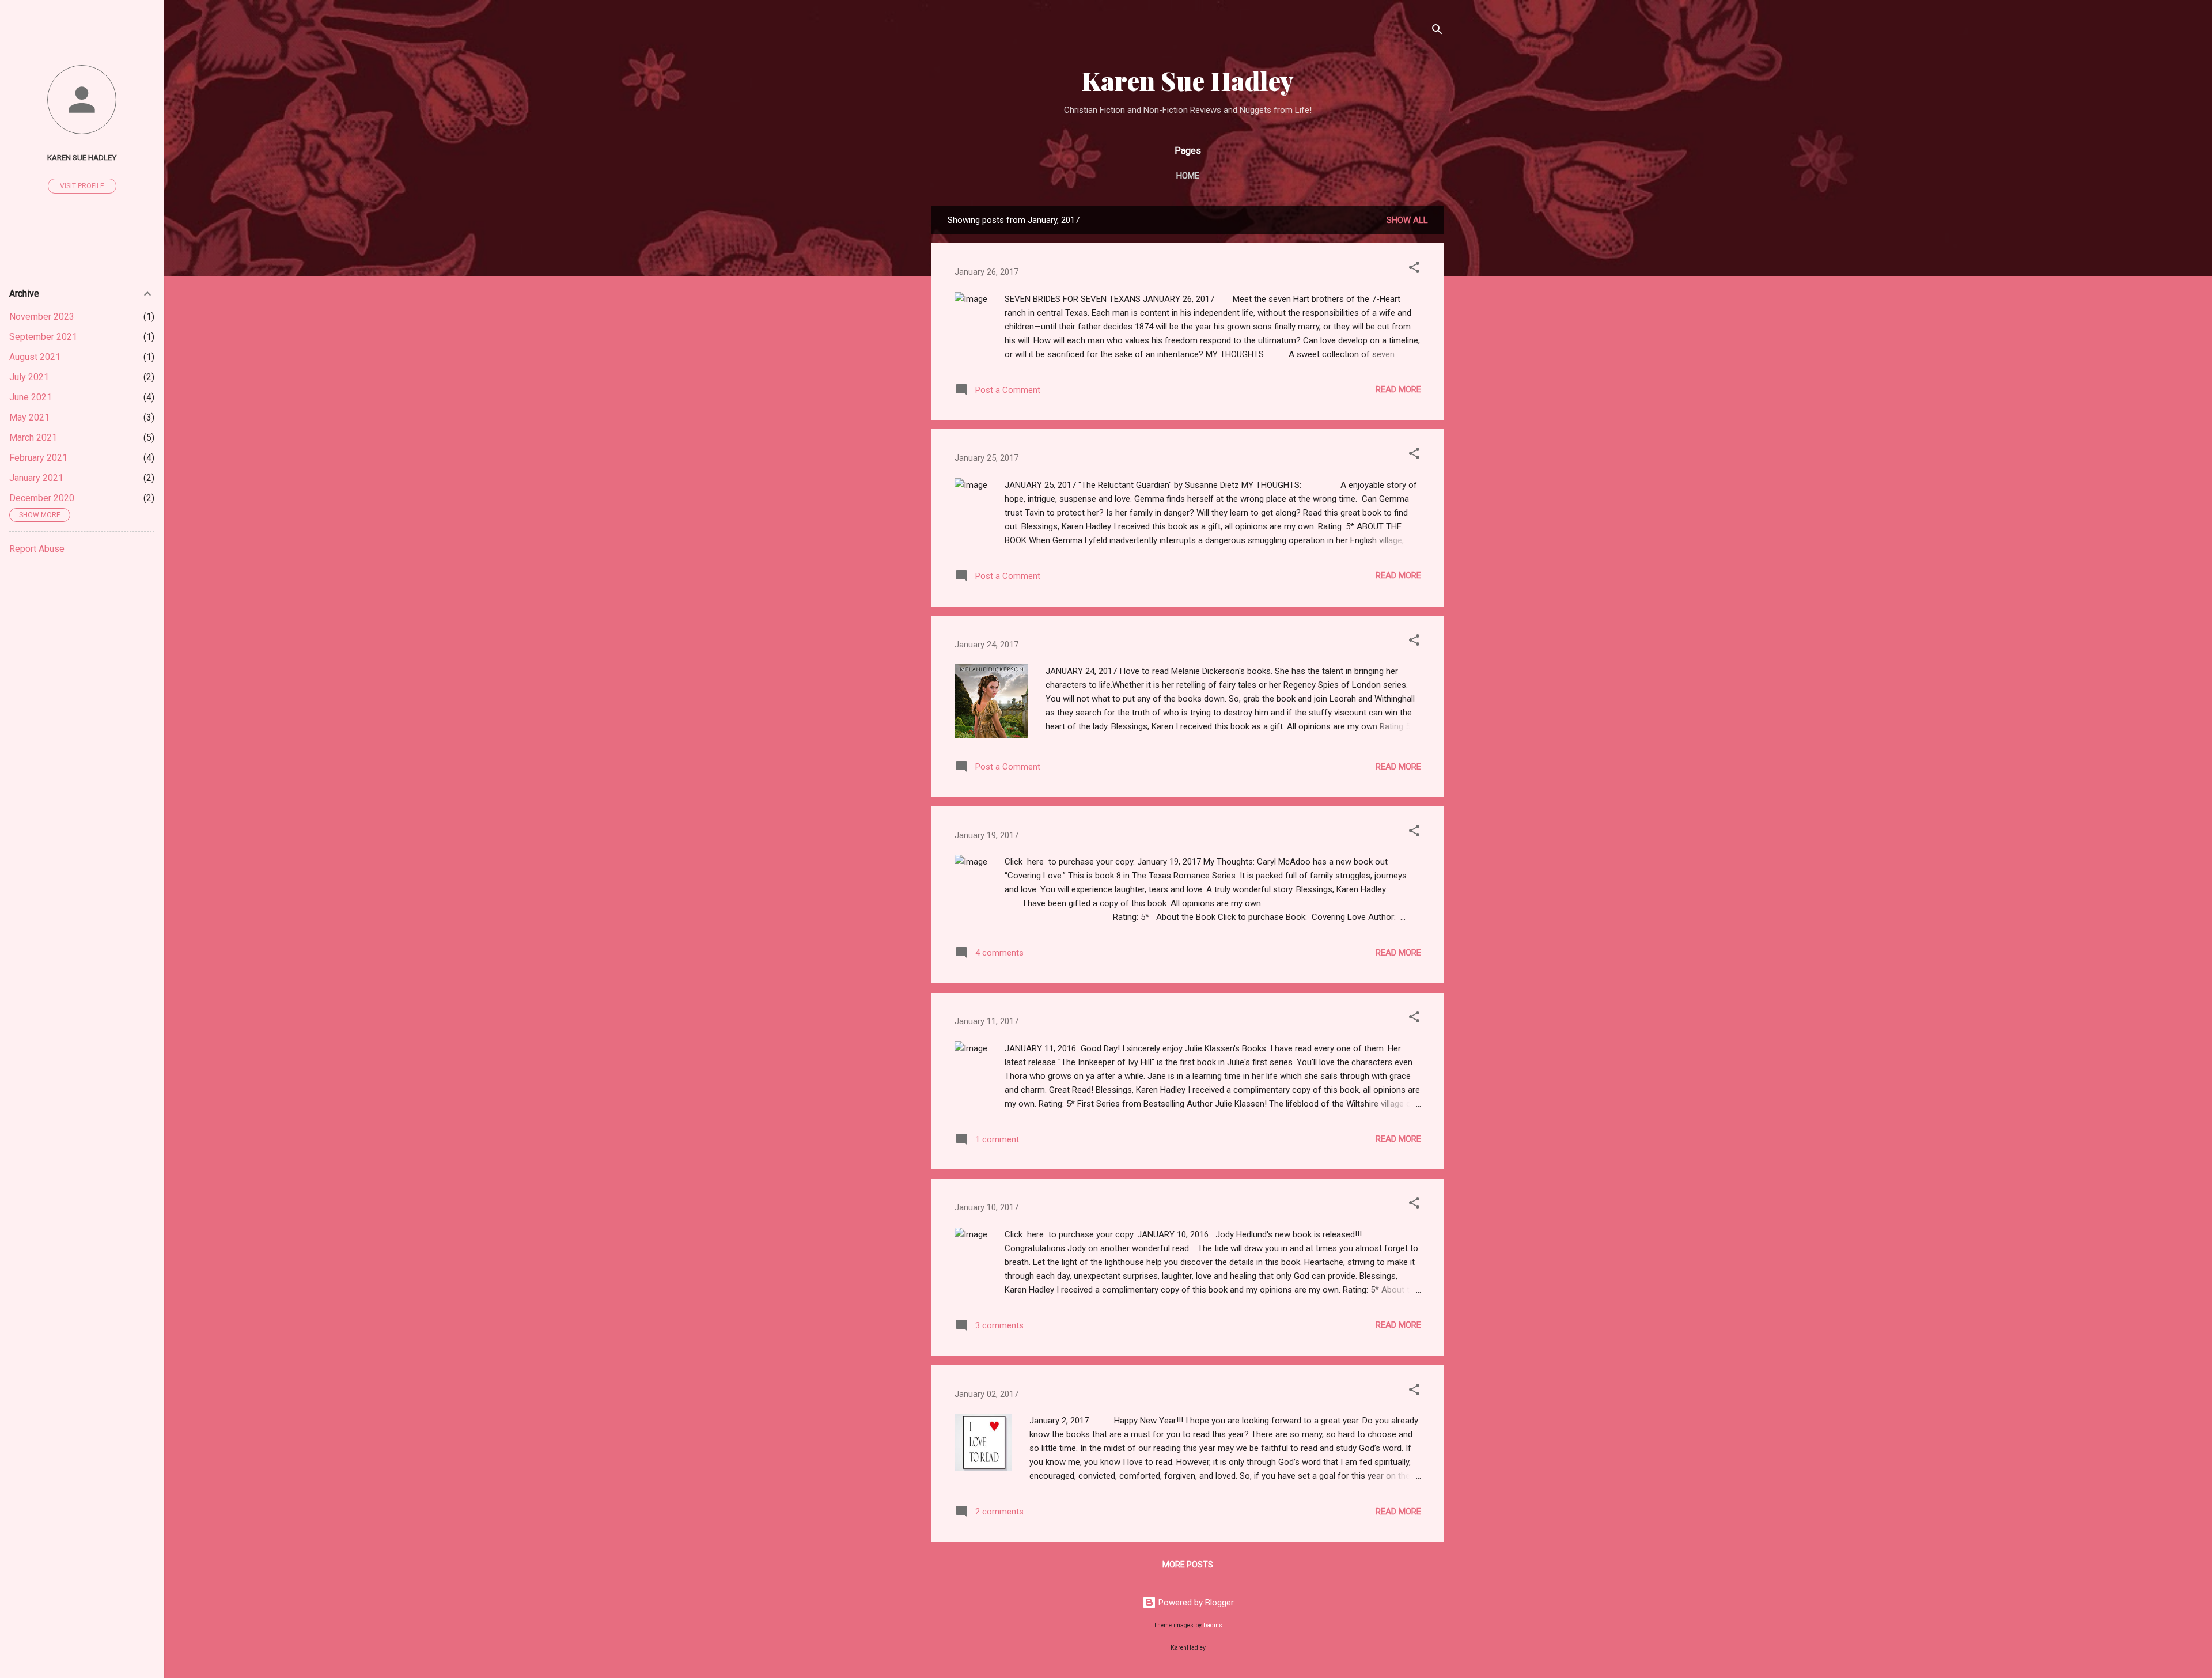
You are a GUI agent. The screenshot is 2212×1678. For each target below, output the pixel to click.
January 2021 (36, 478)
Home (1188, 176)
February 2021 (38, 458)
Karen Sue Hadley (1188, 80)
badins (1213, 1625)
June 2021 (31, 397)
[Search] (1437, 31)
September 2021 (43, 337)
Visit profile (82, 186)
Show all (1407, 220)
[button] (1414, 269)
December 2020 (42, 498)
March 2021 (33, 438)
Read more (1398, 389)
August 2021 (35, 357)
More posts (1188, 1565)
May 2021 (29, 417)
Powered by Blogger (1195, 1603)
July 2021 (29, 377)
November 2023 (42, 317)
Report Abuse (37, 549)
